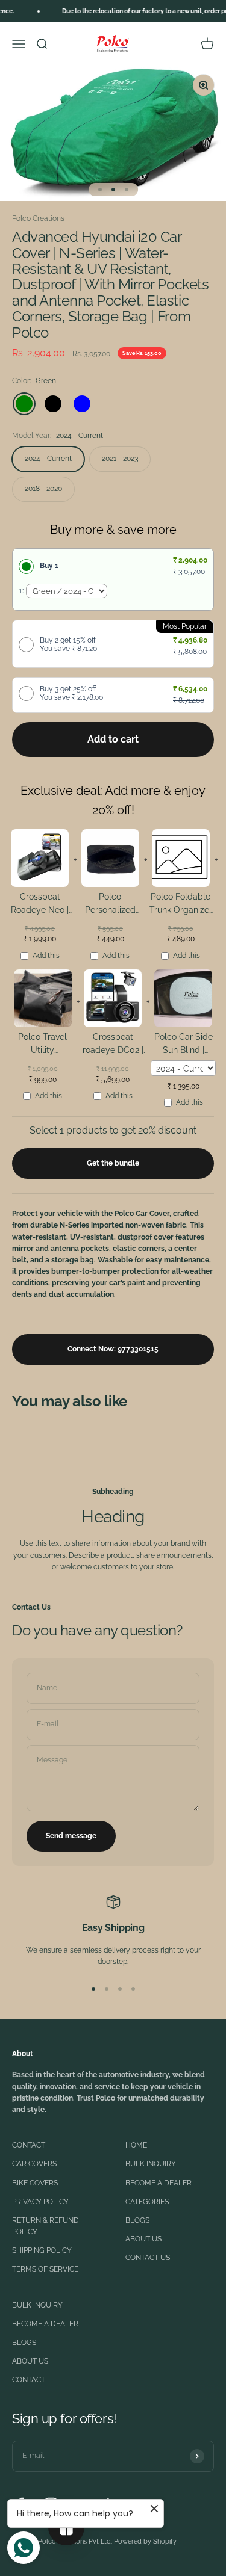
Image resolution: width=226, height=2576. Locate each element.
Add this (46, 956)
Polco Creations (38, 218)
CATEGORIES (147, 2202)
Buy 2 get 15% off (68, 644)
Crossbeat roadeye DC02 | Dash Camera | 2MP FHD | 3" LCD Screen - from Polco (113, 1046)
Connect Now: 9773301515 (113, 1349)
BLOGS (137, 2220)
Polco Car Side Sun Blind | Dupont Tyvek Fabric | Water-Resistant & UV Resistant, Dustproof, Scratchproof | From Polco (183, 1046)
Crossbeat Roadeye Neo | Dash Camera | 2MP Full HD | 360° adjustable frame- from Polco (40, 905)
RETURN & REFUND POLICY (46, 2226)
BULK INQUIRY (151, 2164)
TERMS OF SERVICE (45, 2269)
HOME (136, 2145)
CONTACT (29, 2145)
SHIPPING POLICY (42, 2250)
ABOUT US (143, 2239)
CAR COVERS (34, 2164)
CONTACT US (148, 2258)
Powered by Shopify (145, 2541)
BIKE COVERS (35, 2183)
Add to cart (113, 739)
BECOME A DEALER (159, 2183)
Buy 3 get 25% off (71, 693)
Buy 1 (49, 566)
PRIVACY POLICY (40, 2202)
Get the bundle (113, 1163)
